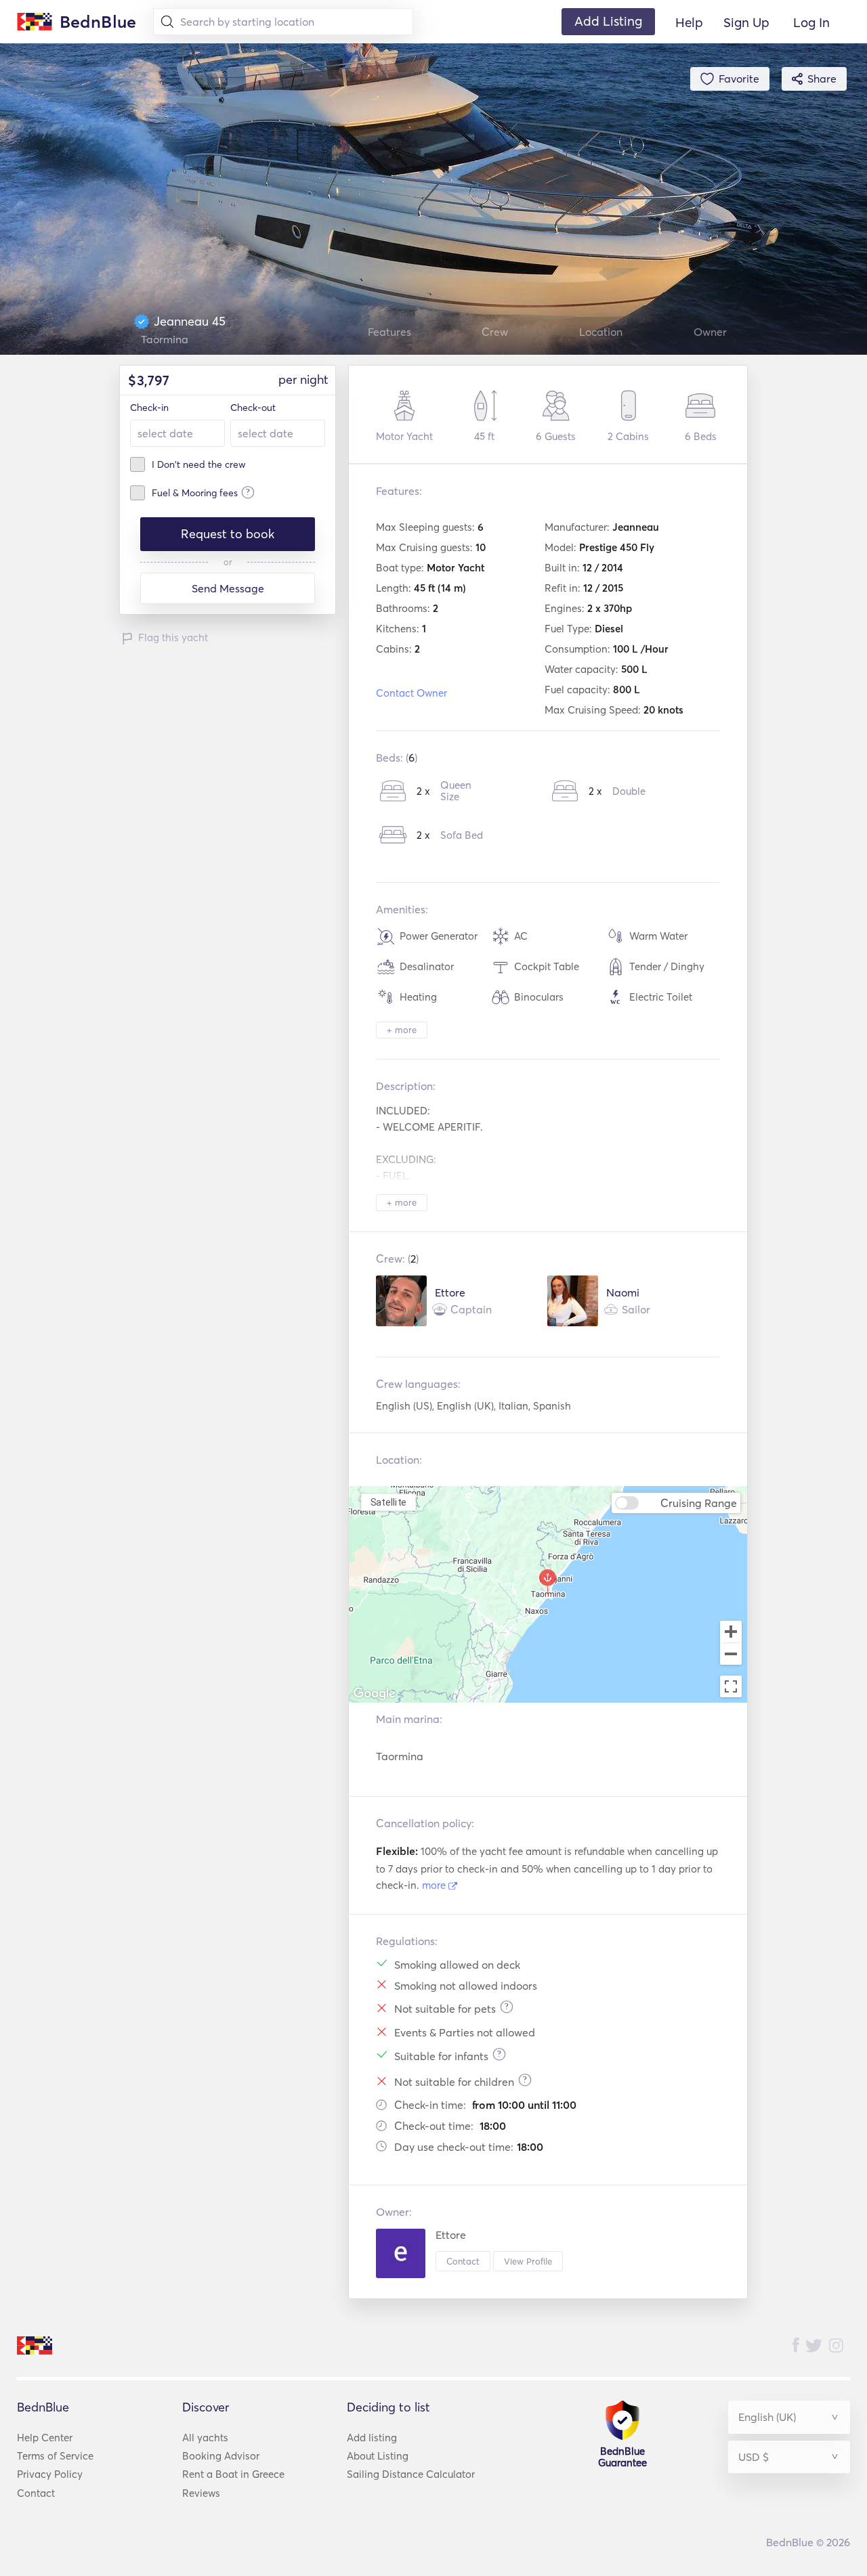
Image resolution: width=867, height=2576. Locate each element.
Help (689, 22)
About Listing (378, 2456)
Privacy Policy (50, 2474)
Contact (463, 2261)
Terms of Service (55, 2456)
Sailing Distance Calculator (411, 2474)
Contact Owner (411, 693)
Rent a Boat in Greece (233, 2474)
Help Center (45, 2438)
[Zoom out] (731, 1655)
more (435, 1885)
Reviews (201, 2493)
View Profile (528, 2261)
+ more (402, 1030)
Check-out (253, 408)
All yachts (205, 2438)
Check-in (149, 408)
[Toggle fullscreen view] (731, 1686)
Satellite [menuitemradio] (389, 1502)
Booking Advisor (221, 2456)
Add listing (372, 2438)
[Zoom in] (731, 1632)
